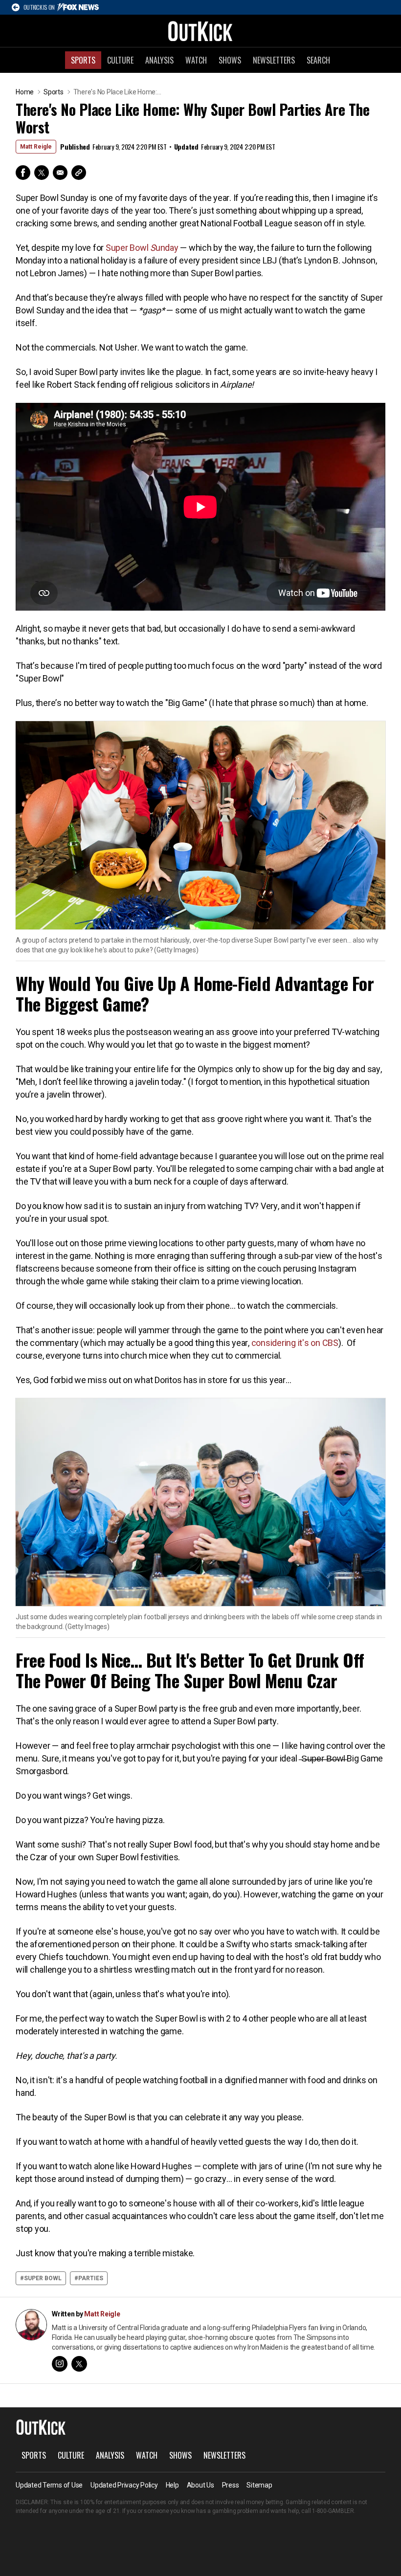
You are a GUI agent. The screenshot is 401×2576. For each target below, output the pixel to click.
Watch (196, 60)
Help (172, 2485)
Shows (230, 60)
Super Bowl (43, 2278)
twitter (79, 2364)
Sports (83, 60)
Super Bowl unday (142, 248)
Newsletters (274, 60)
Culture (120, 60)
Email (60, 173)
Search (318, 60)
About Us (200, 2485)
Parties (91, 2278)
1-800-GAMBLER (333, 2511)
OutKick (200, 31)
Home (25, 92)
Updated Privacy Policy (124, 2485)
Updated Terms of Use (49, 2485)
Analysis (159, 60)
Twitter (42, 173)
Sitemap (259, 2485)
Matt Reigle (36, 147)
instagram (60, 2364)
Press (231, 2485)
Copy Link (79, 173)
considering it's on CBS (295, 1343)
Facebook (23, 173)
